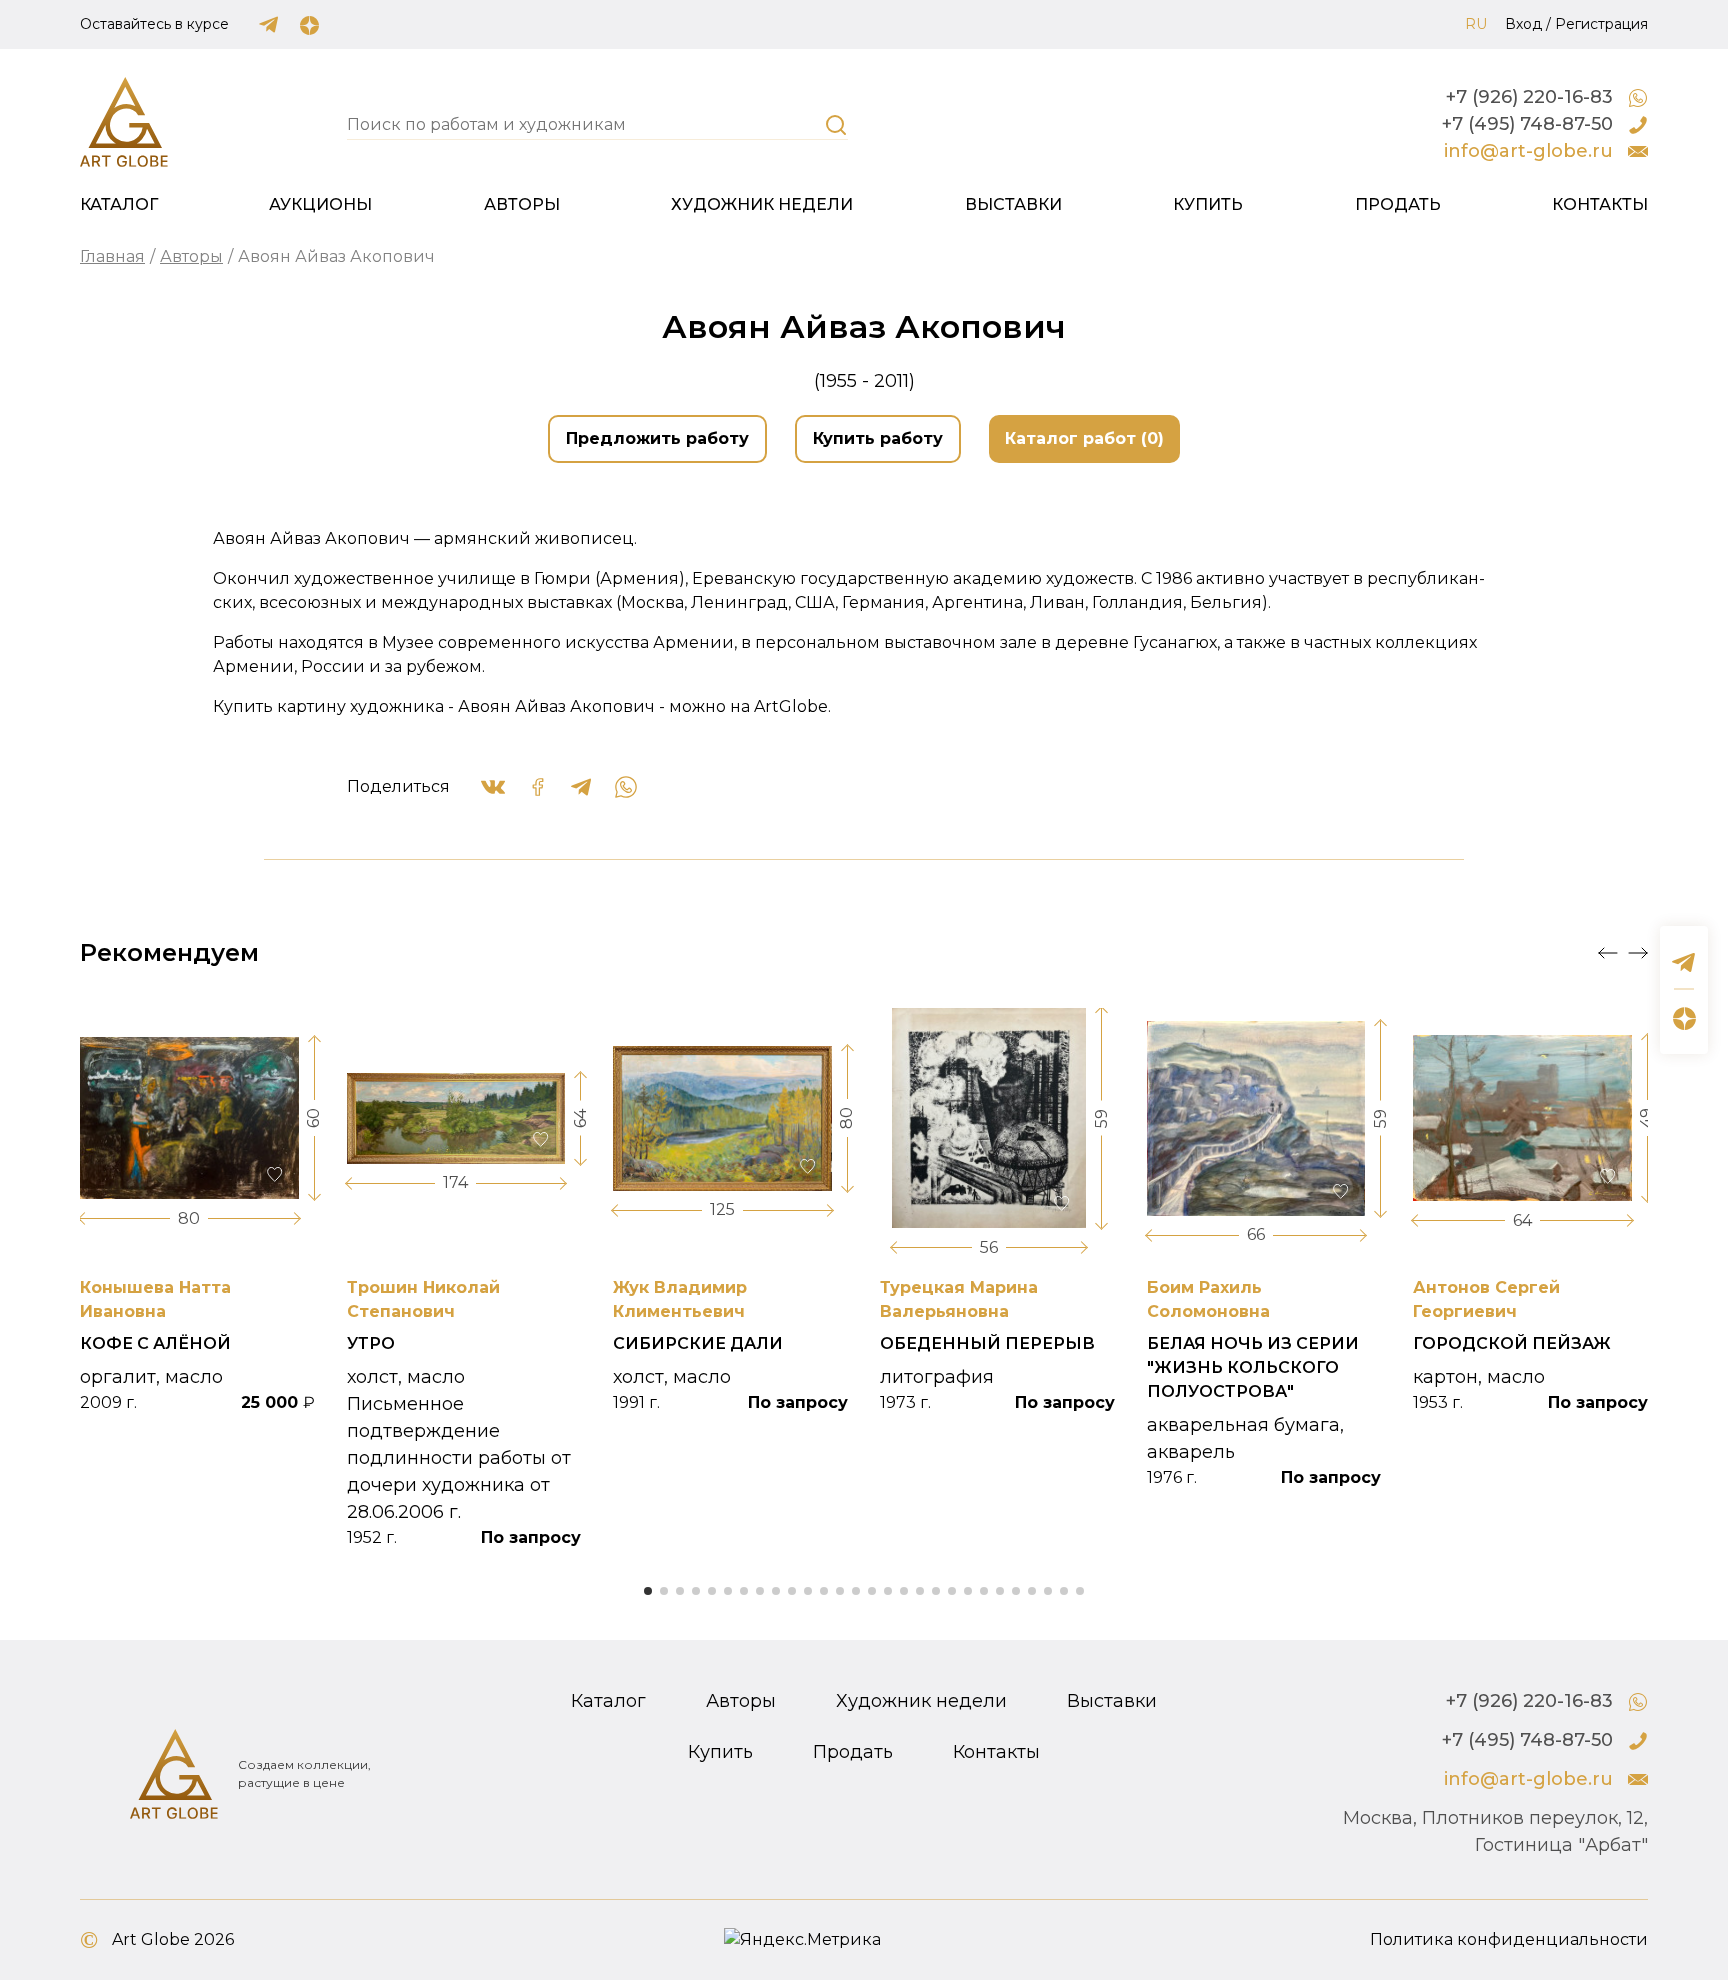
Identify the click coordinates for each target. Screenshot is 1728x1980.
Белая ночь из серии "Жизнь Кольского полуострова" (1253, 1367)
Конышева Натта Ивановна (155, 1299)
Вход (1523, 24)
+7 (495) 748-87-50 (1527, 124)
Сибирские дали (698, 1343)
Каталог (119, 204)
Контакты (1600, 204)
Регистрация (1601, 24)
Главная (112, 256)
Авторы (522, 204)
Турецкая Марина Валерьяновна (959, 1299)
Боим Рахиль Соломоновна (1208, 1299)
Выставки (1013, 204)
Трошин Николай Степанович (423, 1299)
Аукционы (320, 204)
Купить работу (878, 438)
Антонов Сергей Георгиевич (1486, 1299)
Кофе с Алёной (155, 1343)
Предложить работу (657, 438)
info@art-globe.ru (1528, 151)
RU (1476, 24)
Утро (371, 1343)
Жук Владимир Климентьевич (680, 1299)
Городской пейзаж (1512, 1343)
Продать (1398, 204)
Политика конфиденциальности (1509, 1939)
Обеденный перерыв (987, 1343)
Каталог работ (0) (1084, 438)
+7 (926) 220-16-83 (1529, 97)
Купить (1208, 204)
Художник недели (762, 204)
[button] (1608, 953)
